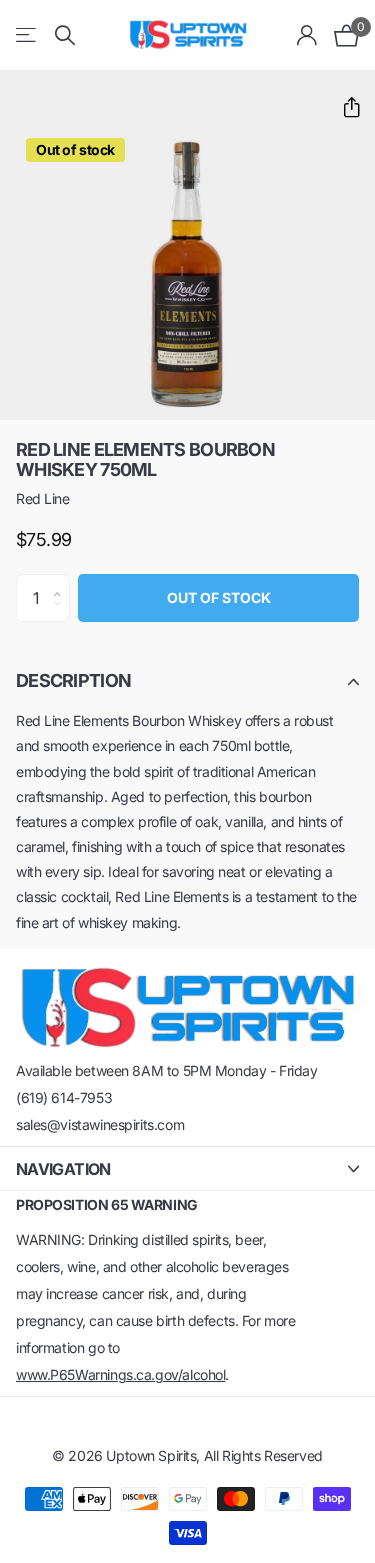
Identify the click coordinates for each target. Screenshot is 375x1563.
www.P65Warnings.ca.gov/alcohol (120, 1374)
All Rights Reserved (263, 1455)
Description (73, 680)
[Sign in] (307, 35)
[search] (65, 35)
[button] (343, 107)
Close (187, 1168)
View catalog (27, 35)
